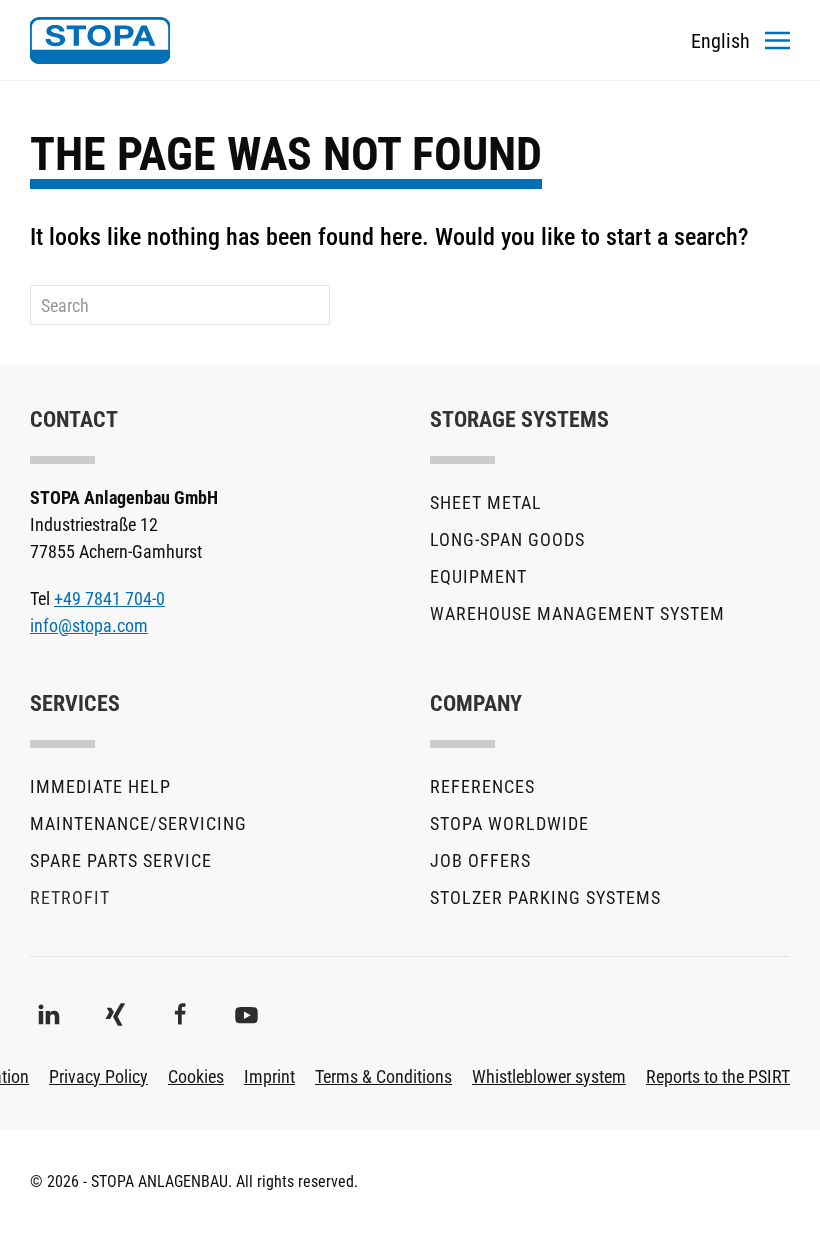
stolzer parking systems (545, 897)
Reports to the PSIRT (718, 1076)
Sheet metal (486, 502)
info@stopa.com (89, 625)
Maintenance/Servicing (138, 823)
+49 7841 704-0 (109, 598)
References (482, 786)
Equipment (478, 576)
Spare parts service (121, 860)
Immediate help (100, 786)
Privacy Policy (98, 1076)
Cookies (196, 1076)
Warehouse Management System (577, 613)
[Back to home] (100, 40)
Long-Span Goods (507, 539)
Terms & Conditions (383, 1076)
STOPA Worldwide (509, 823)
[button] (777, 40)
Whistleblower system (549, 1076)
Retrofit (70, 897)
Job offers (480, 860)
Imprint (269, 1076)
